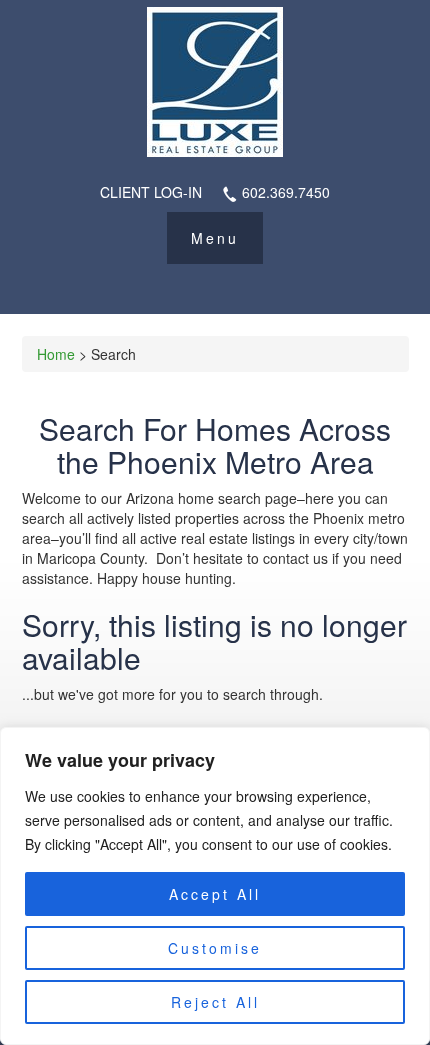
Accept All (215, 894)
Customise (215, 948)
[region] (215, 886)
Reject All (215, 1002)
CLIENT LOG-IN (151, 192)
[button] (215, 238)
